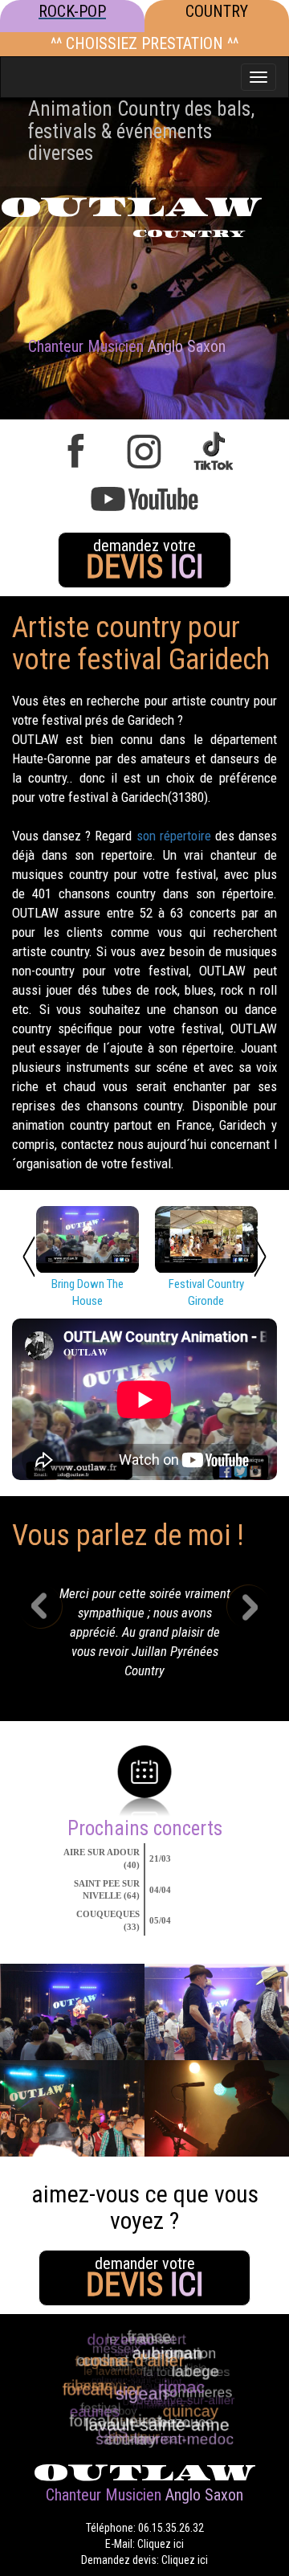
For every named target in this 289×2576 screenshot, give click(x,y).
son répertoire (174, 836)
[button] (53, 1637)
